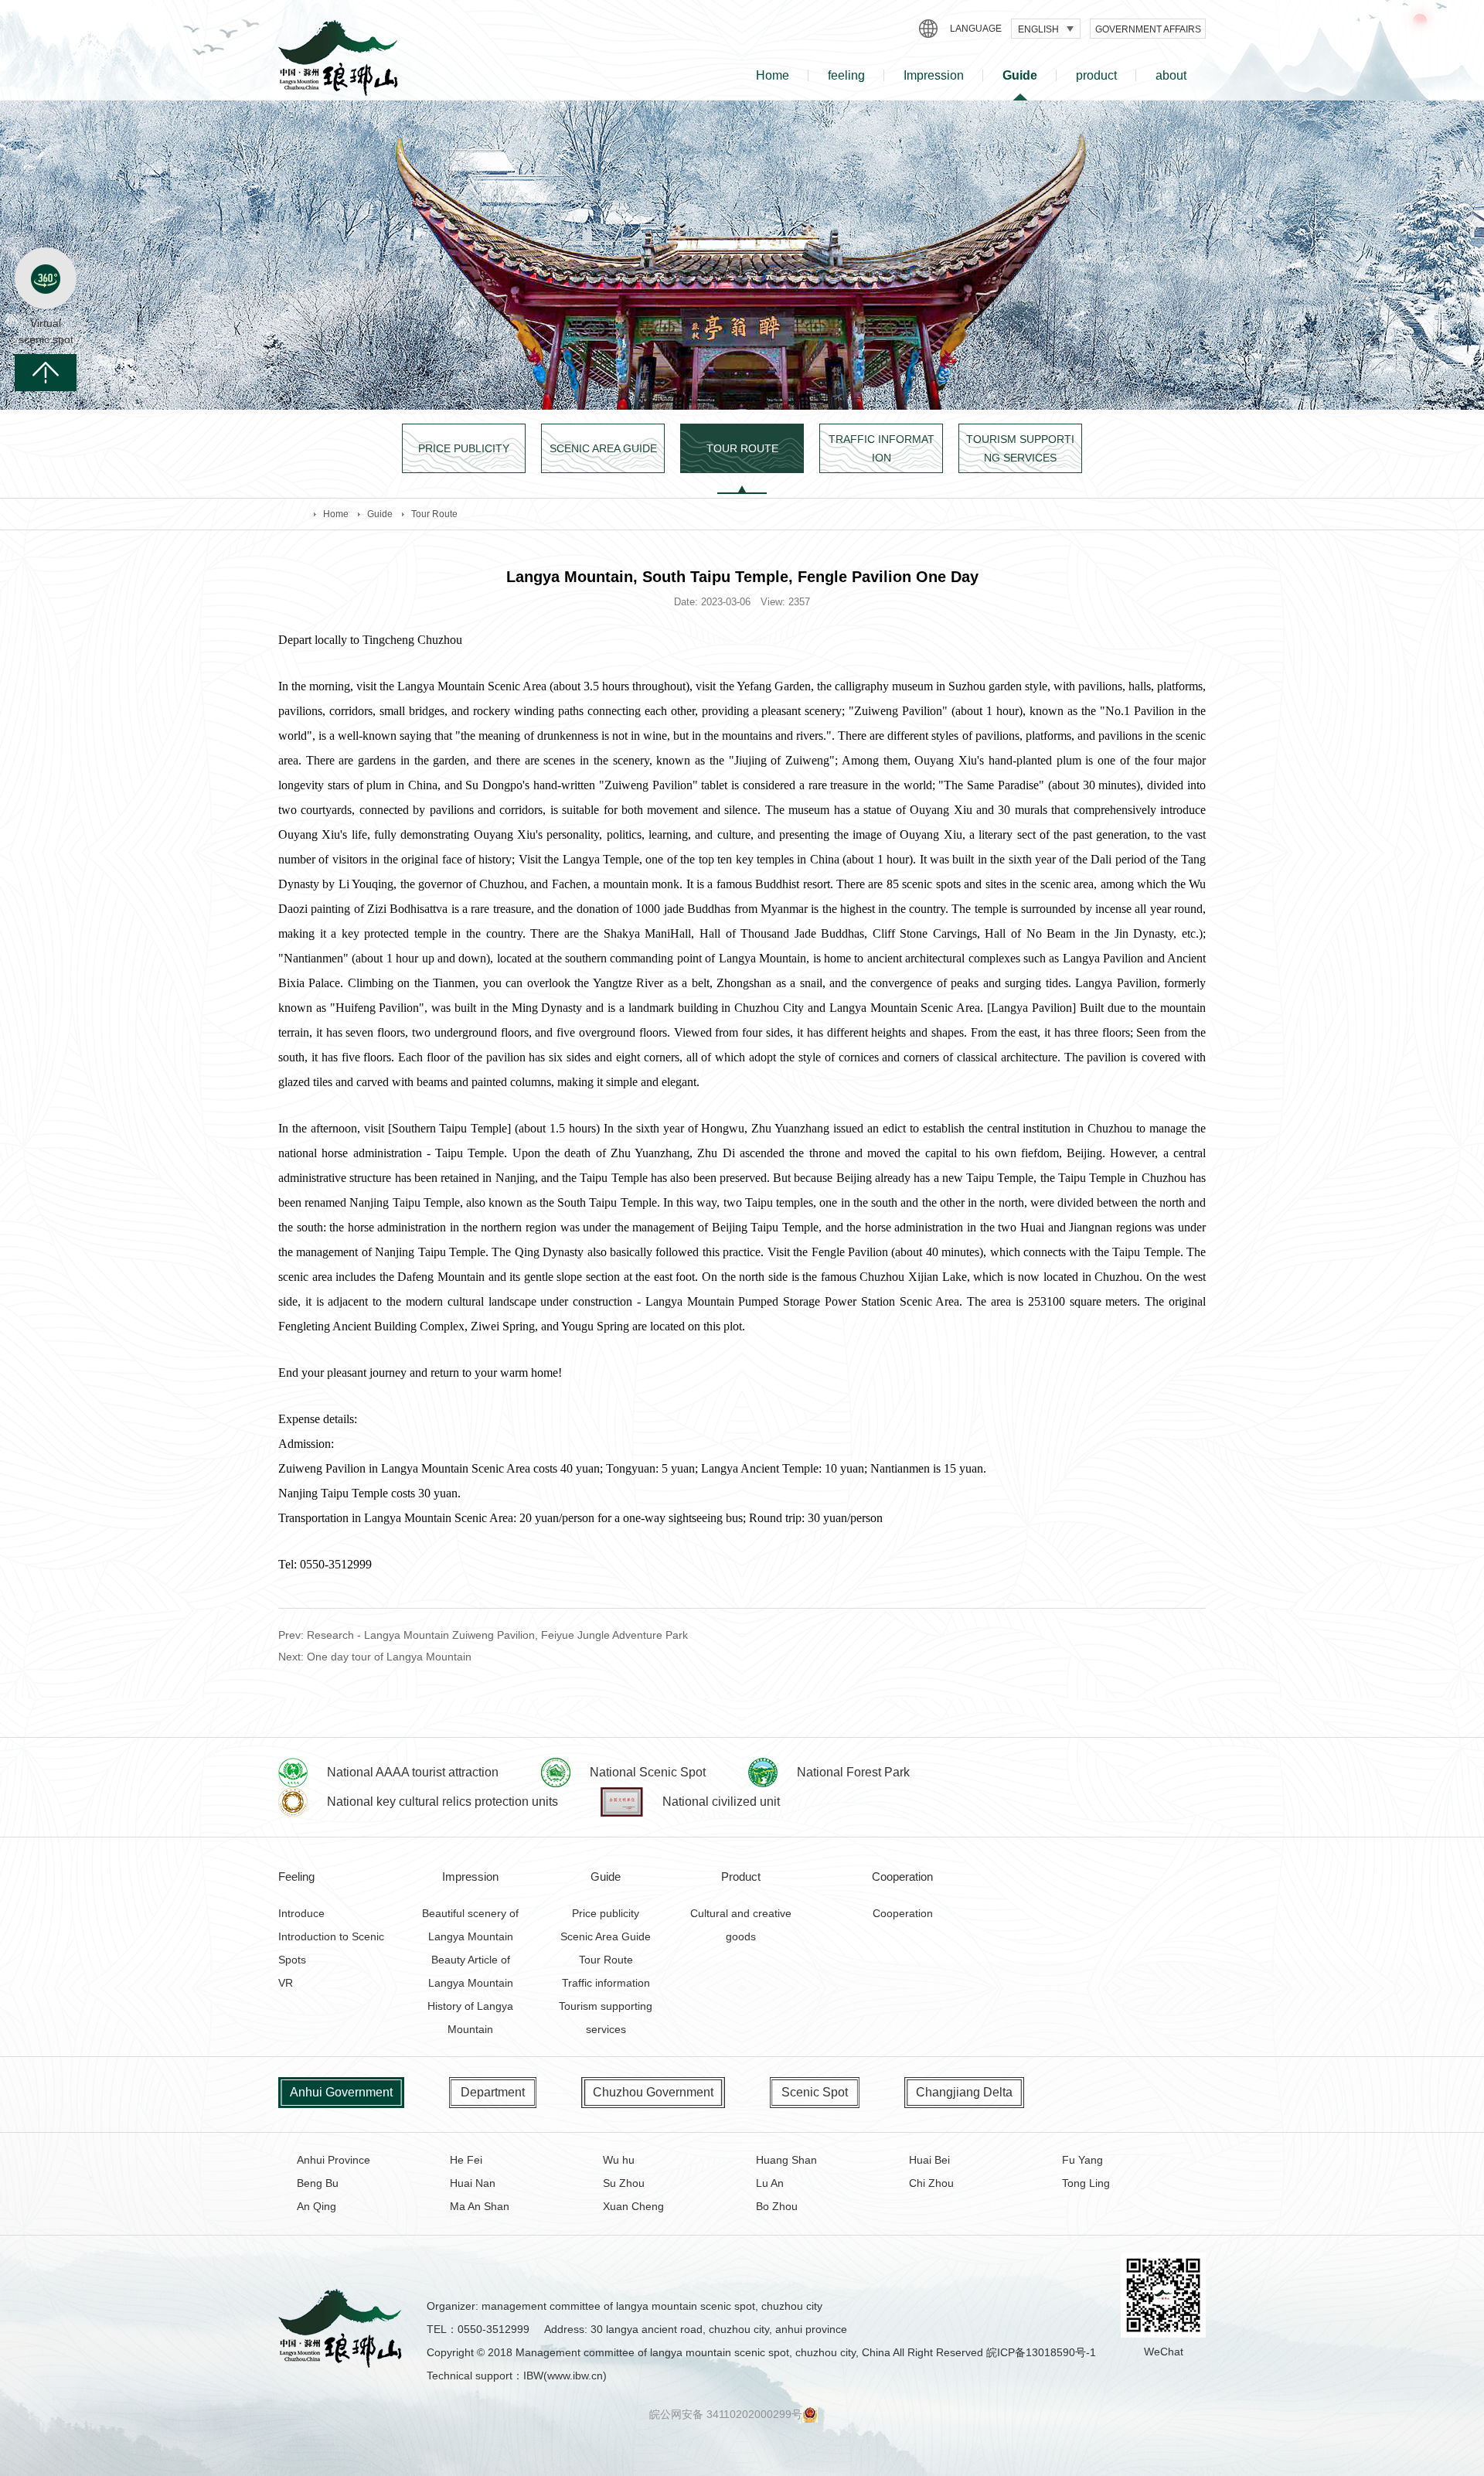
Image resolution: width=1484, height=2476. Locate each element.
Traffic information (606, 1983)
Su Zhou (624, 2183)
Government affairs (1148, 29)
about (1171, 75)
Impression (934, 75)
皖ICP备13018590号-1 (1041, 2352)
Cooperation (903, 1913)
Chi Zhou (931, 2183)
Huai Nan (473, 2183)
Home (773, 75)
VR (286, 1983)
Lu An (770, 2183)
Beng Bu (318, 2183)
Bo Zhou (777, 2206)
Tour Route (434, 514)
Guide (1020, 75)
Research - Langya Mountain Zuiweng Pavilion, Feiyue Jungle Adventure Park (497, 1635)
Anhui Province (334, 2160)
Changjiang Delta (964, 2092)
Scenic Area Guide (606, 1936)
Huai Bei (929, 2160)
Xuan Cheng (633, 2206)
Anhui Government (341, 2092)
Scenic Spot (815, 2092)
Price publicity (606, 1913)
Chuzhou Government (653, 2092)
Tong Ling (1086, 2183)
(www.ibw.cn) (575, 2376)
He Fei (466, 2160)
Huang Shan (786, 2160)
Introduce (301, 1913)
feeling (846, 75)
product (1096, 75)
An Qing (317, 2206)
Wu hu (619, 2160)
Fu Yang (1082, 2160)
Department (493, 2092)
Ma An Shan (480, 2206)
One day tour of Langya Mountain (389, 1657)
